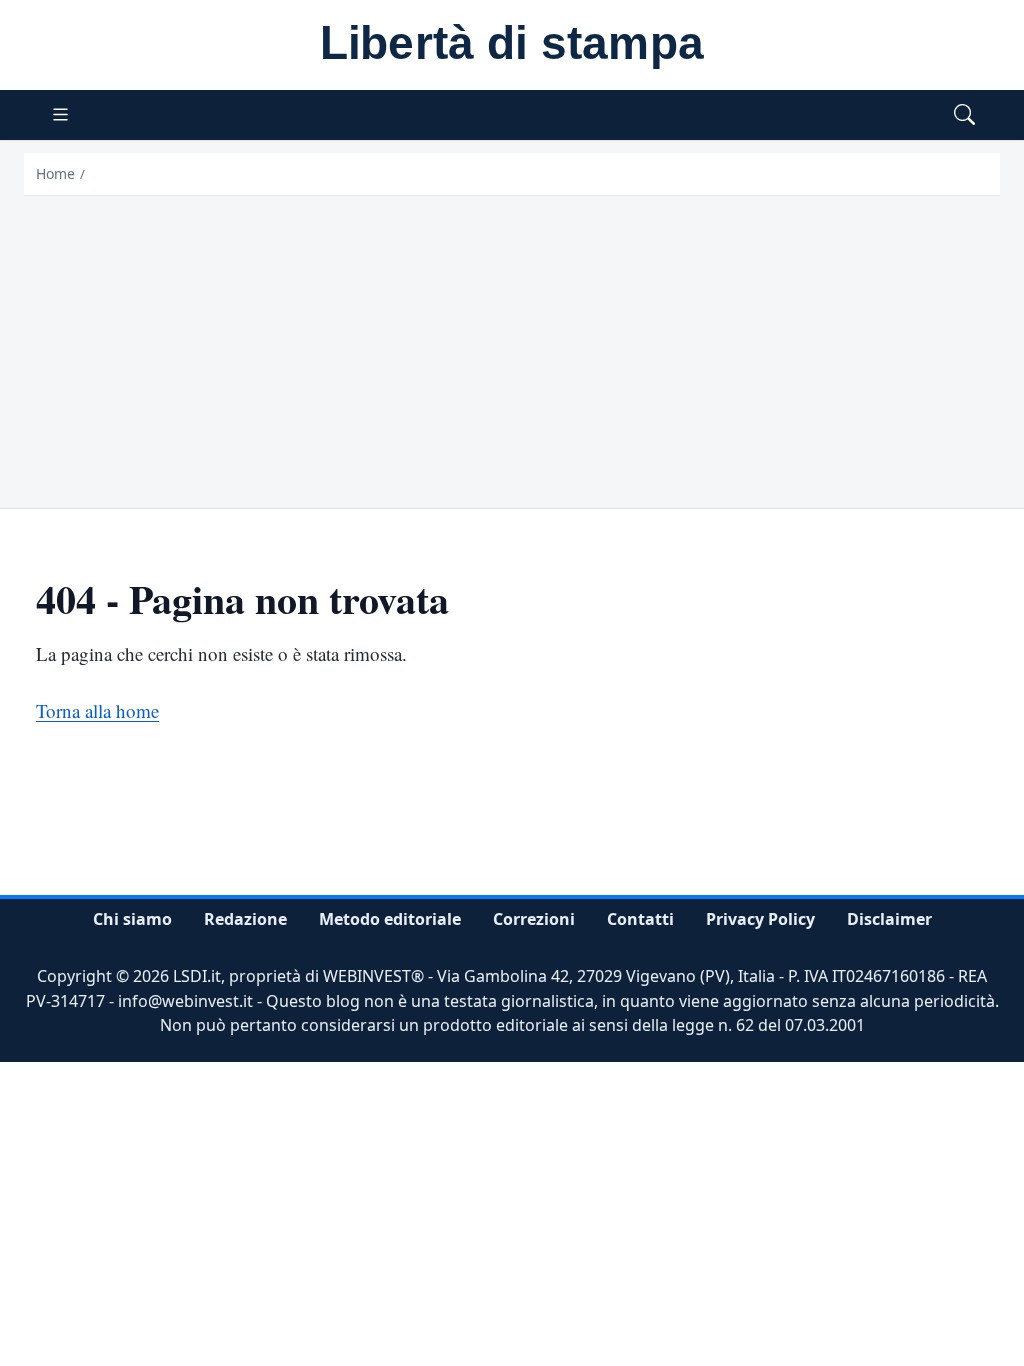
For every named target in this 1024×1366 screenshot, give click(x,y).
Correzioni (534, 919)
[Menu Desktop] (60, 115)
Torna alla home (97, 710)
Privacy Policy (760, 919)
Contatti (640, 919)
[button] (964, 115)
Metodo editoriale (390, 919)
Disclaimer (889, 919)
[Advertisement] (512, 346)
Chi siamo (132, 919)
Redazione (245, 919)
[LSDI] (512, 45)
